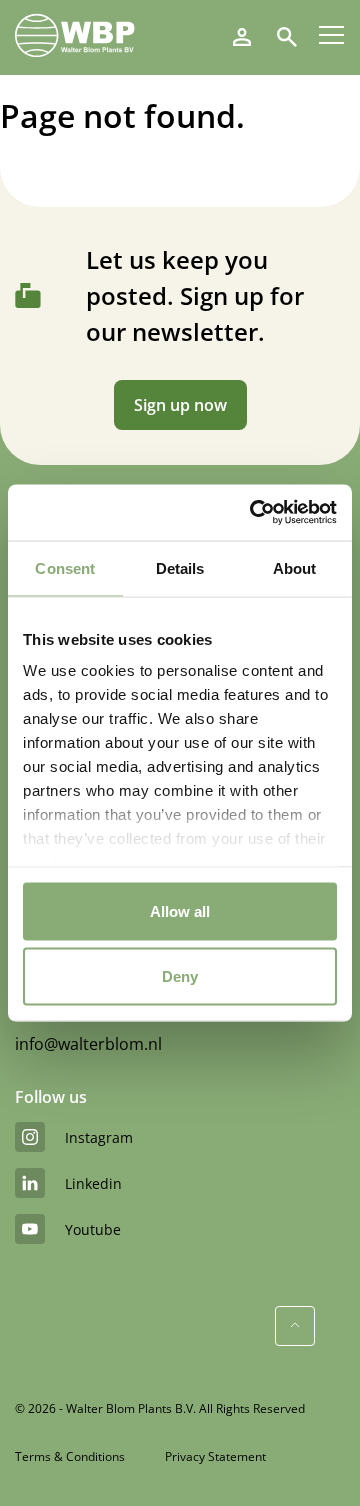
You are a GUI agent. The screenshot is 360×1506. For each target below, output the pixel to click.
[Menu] (331, 35)
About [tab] (295, 567)
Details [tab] (180, 567)
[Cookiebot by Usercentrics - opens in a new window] (254, 513)
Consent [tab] (65, 567)
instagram (99, 1137)
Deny (180, 976)
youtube (93, 1229)
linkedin (93, 1183)
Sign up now (180, 405)
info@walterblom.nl (88, 1044)
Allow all (180, 910)
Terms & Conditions (70, 1456)
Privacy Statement (215, 1456)
